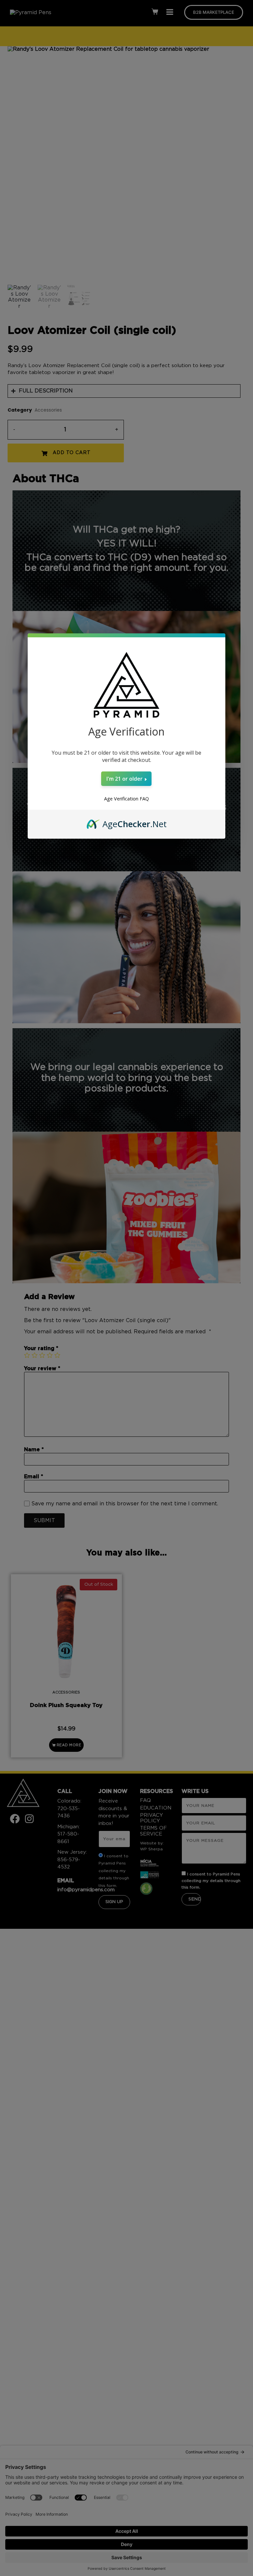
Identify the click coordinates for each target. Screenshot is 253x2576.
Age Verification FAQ (126, 799)
